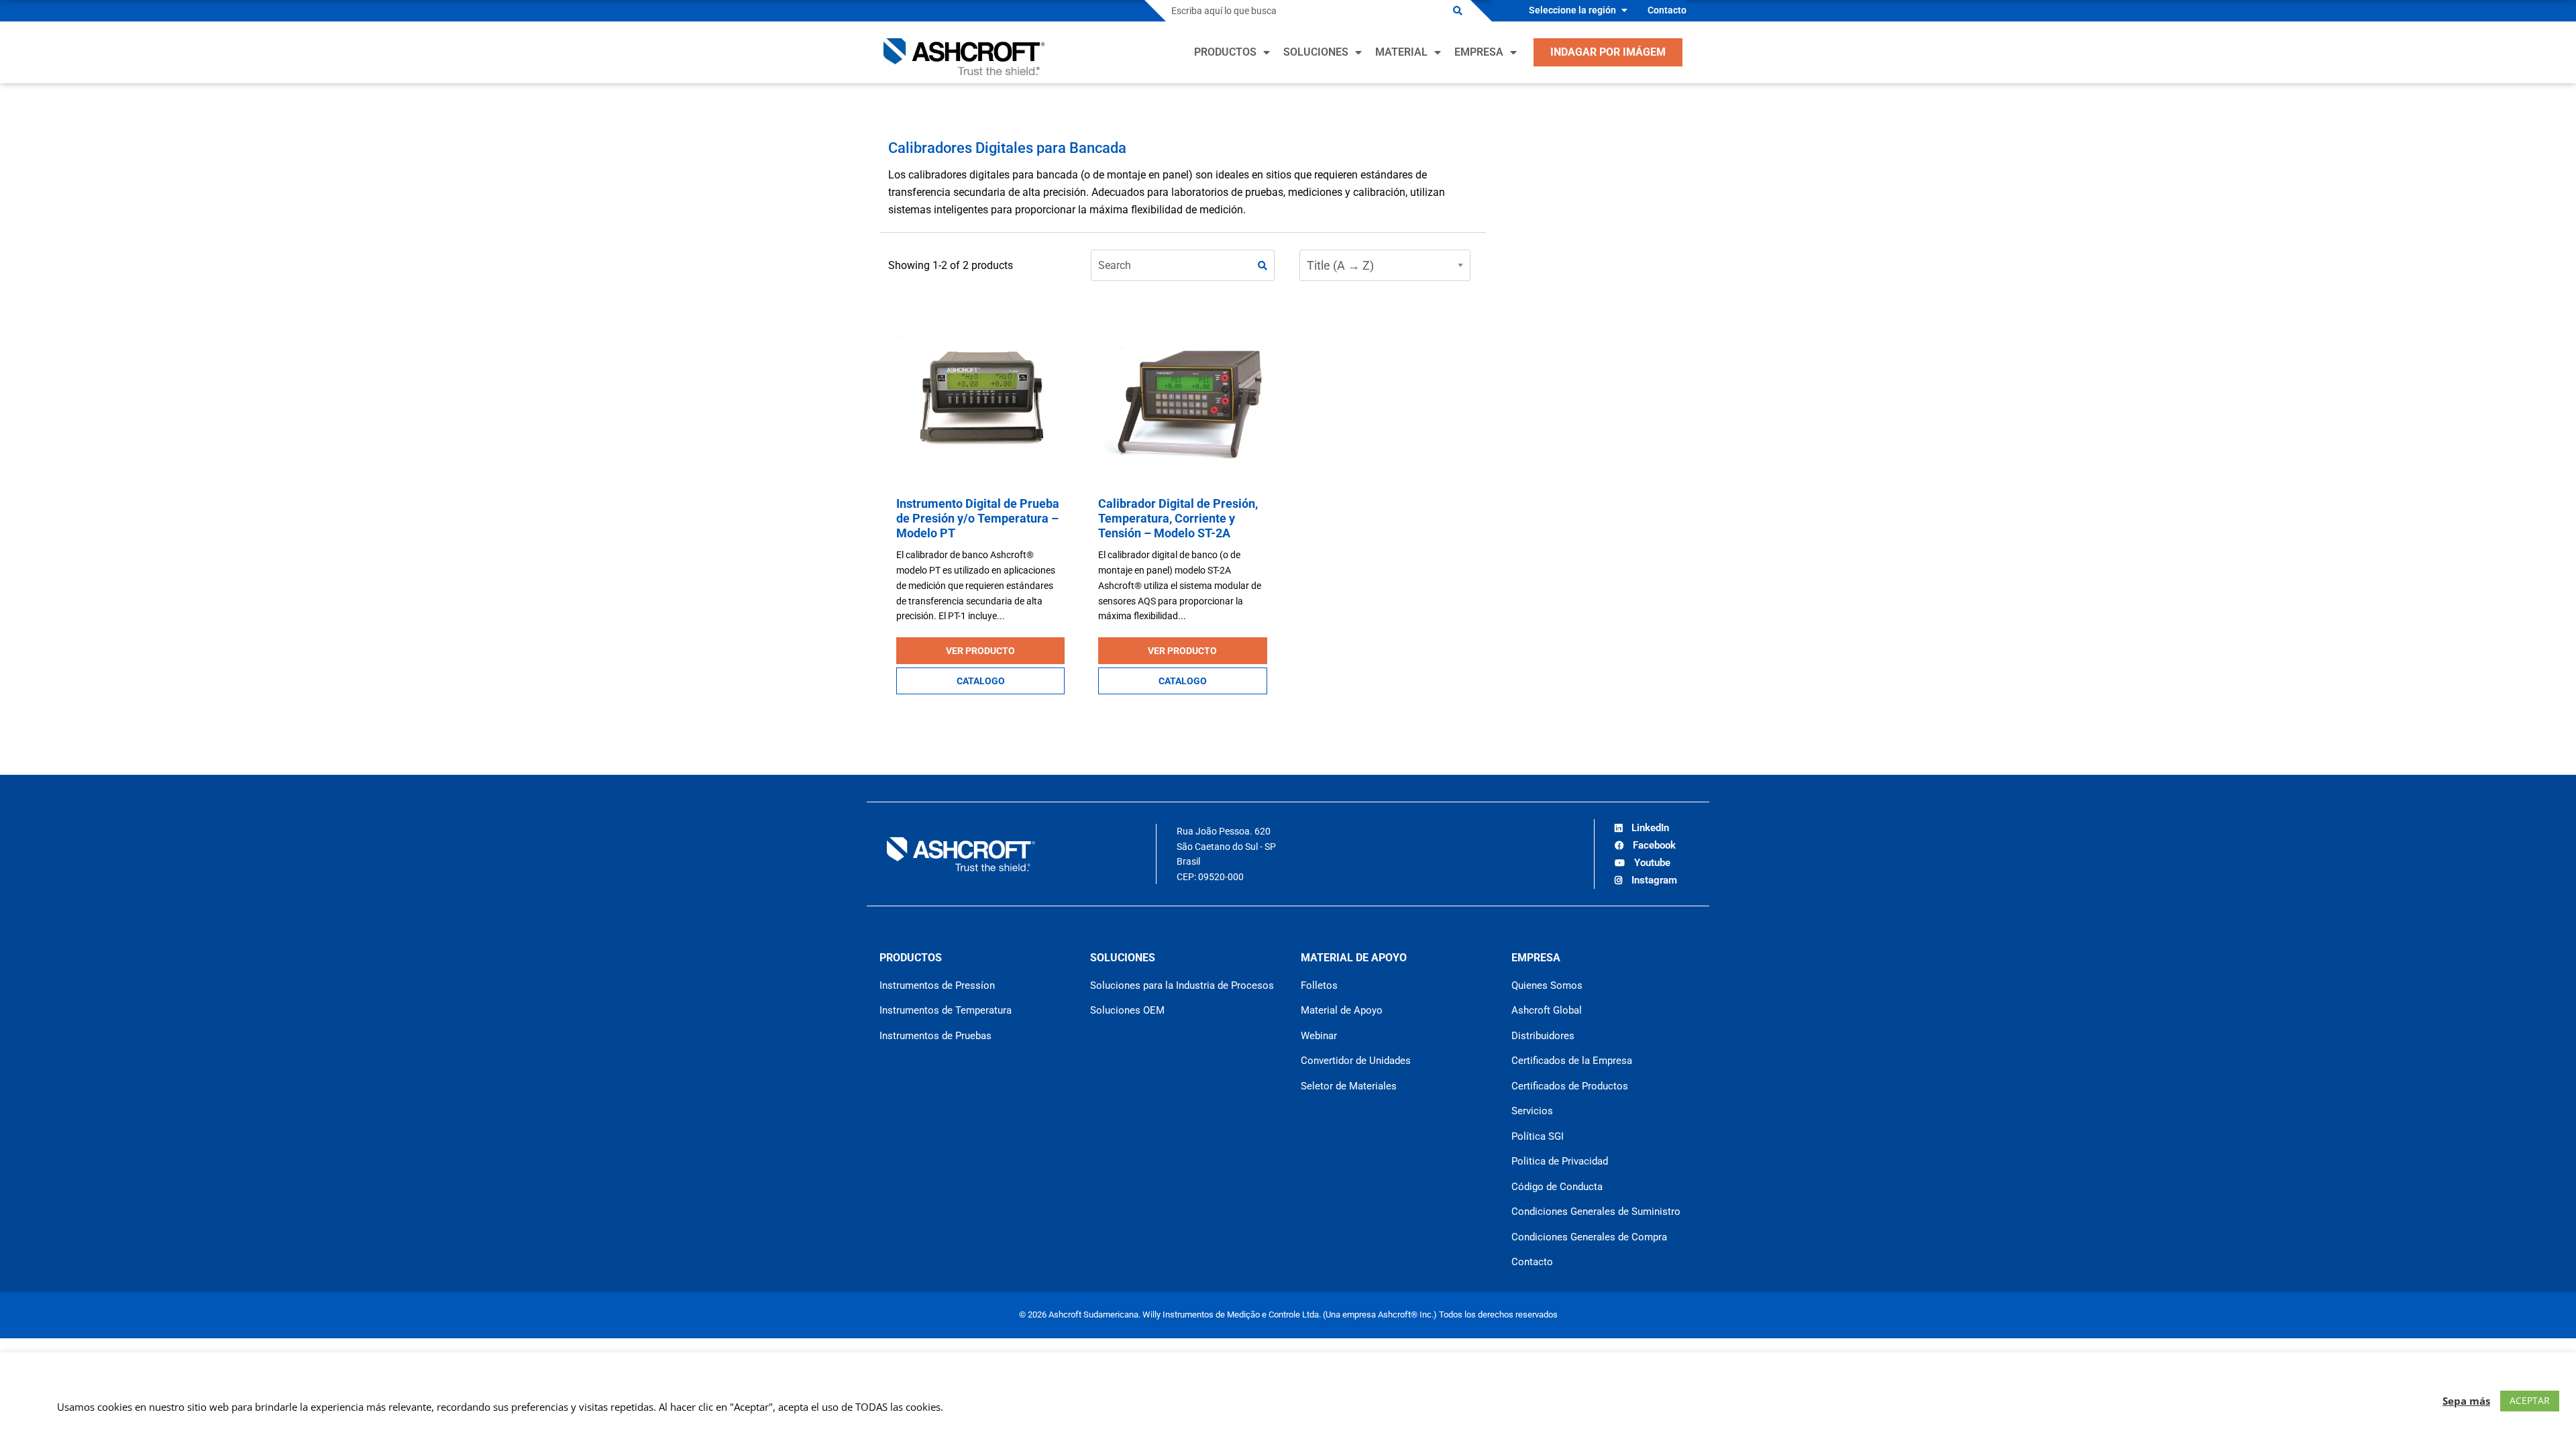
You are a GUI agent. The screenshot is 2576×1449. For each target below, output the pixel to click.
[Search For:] (1305, 11)
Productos (1225, 52)
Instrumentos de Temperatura (946, 1010)
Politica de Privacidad (1560, 1161)
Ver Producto (980, 651)
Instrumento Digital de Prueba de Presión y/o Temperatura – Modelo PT (978, 518)
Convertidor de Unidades (1356, 1061)
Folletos (1319, 985)
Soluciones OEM (1127, 1010)
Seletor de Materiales (1349, 1086)
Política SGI (1538, 1136)
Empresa (1479, 52)
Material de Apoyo (1342, 1010)
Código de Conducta (1557, 1187)
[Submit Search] (1458, 11)
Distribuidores (1543, 1036)
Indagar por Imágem (1608, 52)
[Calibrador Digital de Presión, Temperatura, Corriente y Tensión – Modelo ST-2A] (1182, 399)
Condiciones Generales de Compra (1589, 1237)
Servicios (1532, 1111)
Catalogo (981, 681)
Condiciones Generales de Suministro (1596, 1212)
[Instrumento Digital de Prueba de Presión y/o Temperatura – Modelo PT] (980, 399)
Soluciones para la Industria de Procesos (1182, 985)
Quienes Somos (1547, 985)
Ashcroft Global (1547, 1010)
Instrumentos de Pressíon (937, 985)
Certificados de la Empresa (1572, 1061)
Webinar (1319, 1036)
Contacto (1667, 10)
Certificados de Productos (1570, 1086)
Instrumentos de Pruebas (935, 1036)
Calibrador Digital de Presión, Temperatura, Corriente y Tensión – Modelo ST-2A (1178, 518)
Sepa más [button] (2466, 1401)
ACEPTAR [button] (2530, 1400)
